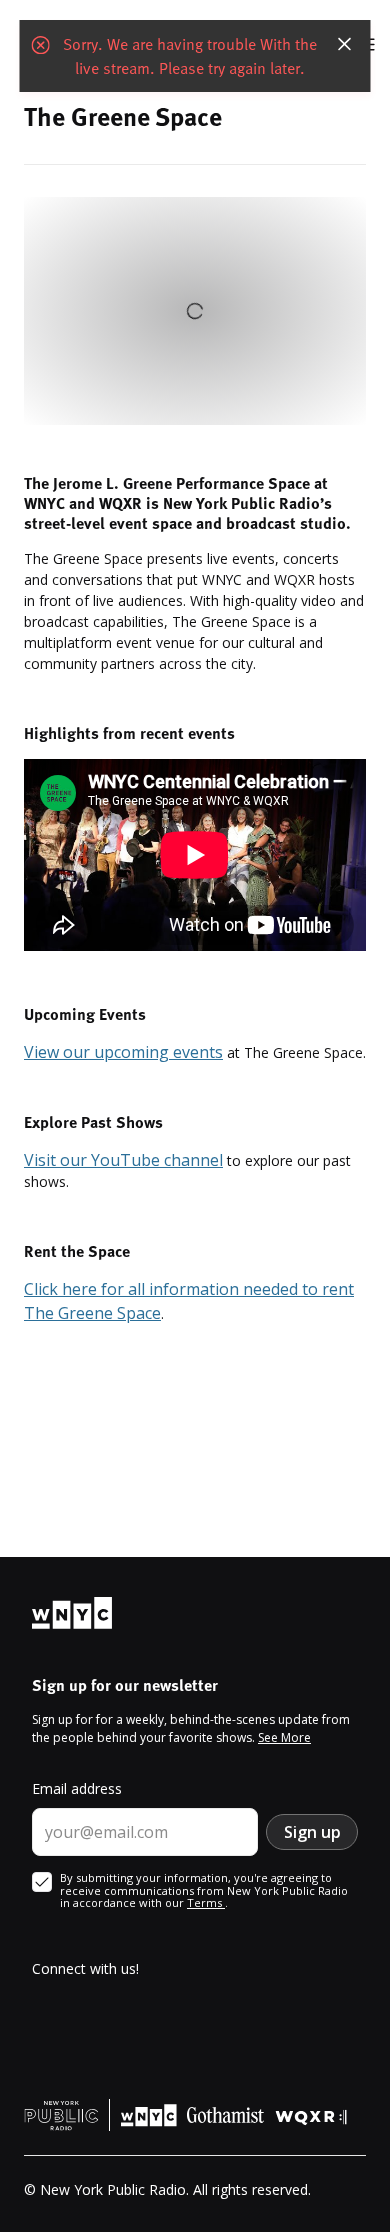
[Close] (345, 44)
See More (284, 1737)
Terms (206, 1902)
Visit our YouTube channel (123, 1160)
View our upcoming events (123, 1052)
